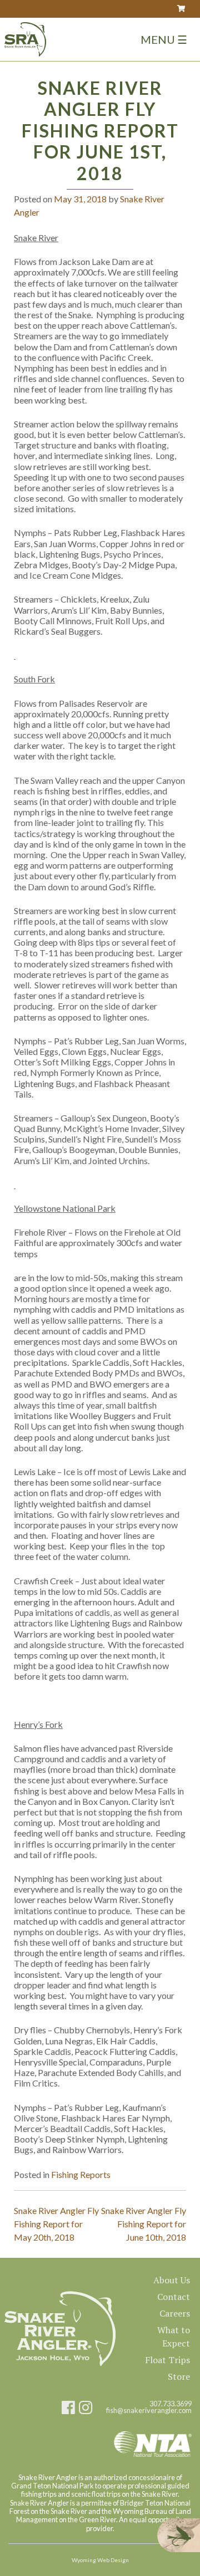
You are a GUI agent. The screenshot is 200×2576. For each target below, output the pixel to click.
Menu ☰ (164, 39)
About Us (172, 2280)
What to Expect (174, 2337)
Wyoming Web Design (100, 2560)
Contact (174, 2297)
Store (179, 2376)
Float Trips (167, 2360)
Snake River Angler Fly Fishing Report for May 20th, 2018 (56, 2224)
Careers (175, 2313)
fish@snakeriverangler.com (149, 2411)
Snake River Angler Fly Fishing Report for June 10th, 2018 (144, 2224)
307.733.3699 (171, 2404)
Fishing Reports (81, 2174)
